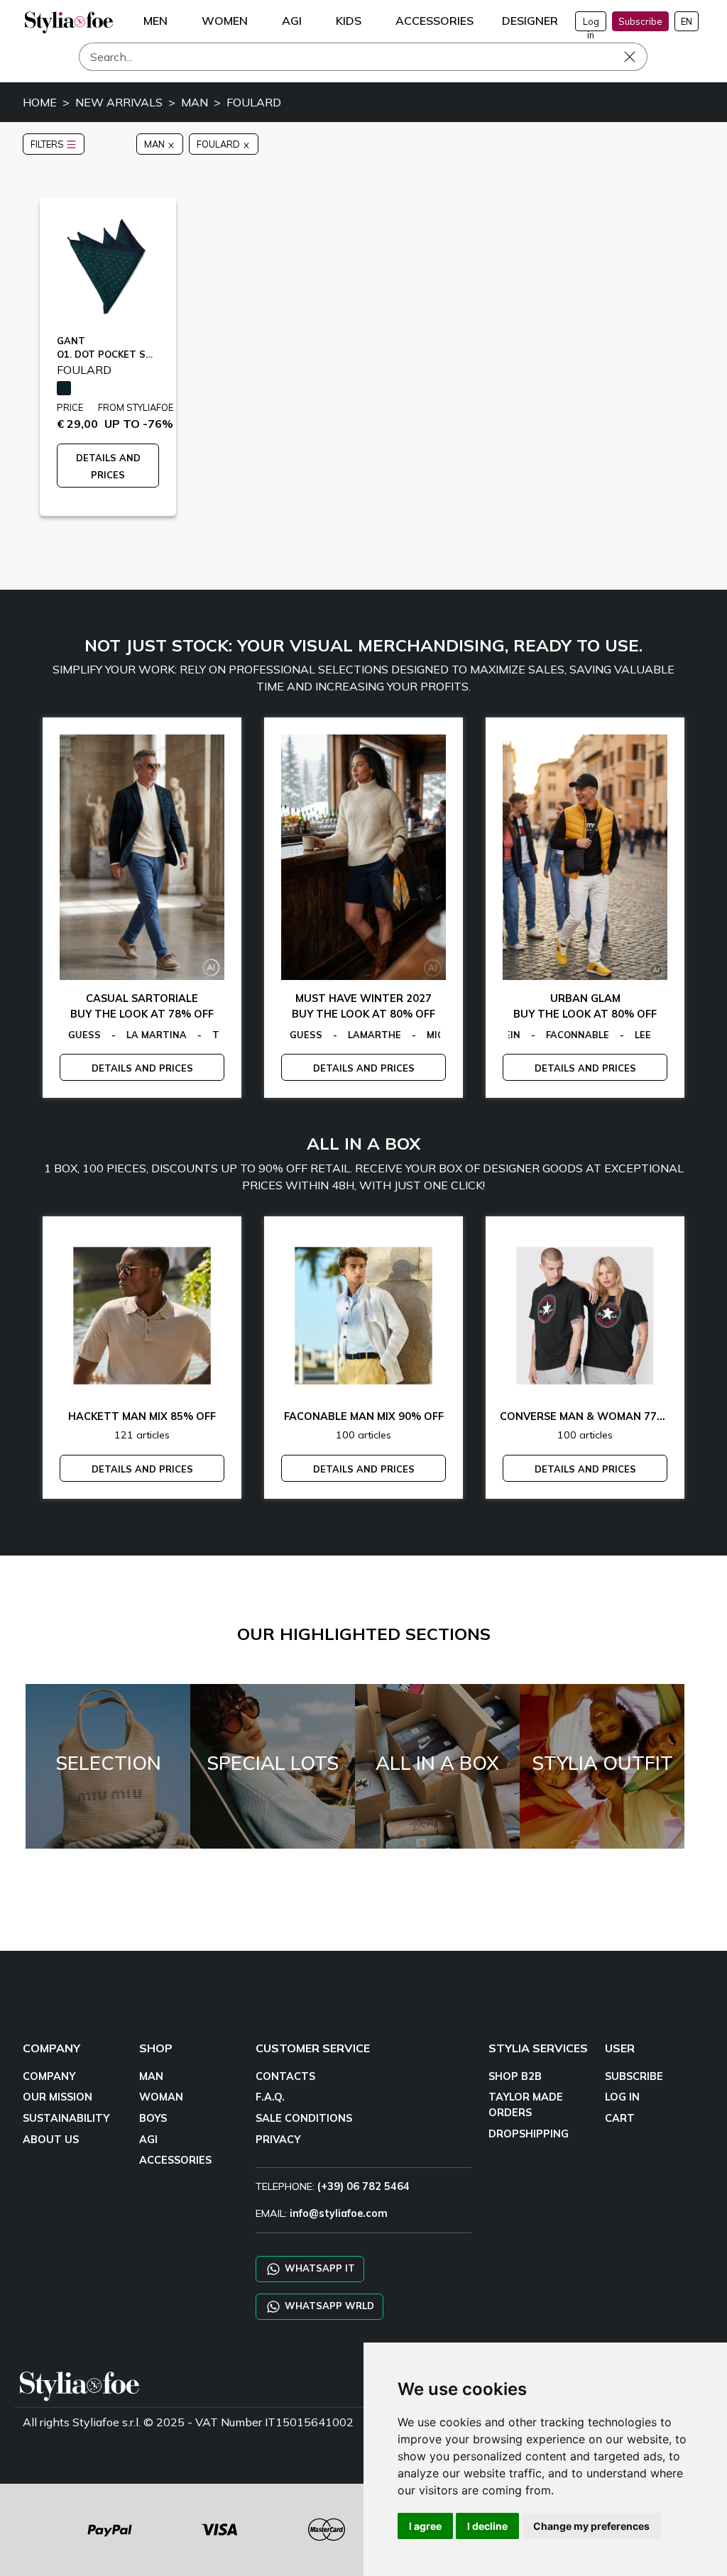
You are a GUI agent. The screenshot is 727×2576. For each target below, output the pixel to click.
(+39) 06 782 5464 (363, 2186)
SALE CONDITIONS (304, 2118)
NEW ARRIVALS (119, 102)
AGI (148, 2140)
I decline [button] (487, 2526)
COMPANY (49, 2076)
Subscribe (640, 21)
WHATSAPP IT (318, 2268)
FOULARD (254, 102)
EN (687, 21)
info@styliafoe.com (339, 2213)
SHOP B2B (515, 2076)
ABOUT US (51, 2140)
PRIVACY (278, 2140)
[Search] (640, 57)
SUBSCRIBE (634, 2076)
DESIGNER (530, 21)
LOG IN (622, 2097)
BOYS (153, 2118)
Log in (591, 23)
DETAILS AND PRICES (142, 1068)
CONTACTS (285, 2076)
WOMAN (161, 2097)
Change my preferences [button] (591, 2526)
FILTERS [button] (48, 144)
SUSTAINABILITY (66, 2118)
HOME (40, 102)
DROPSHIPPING (529, 2134)
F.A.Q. (270, 2097)
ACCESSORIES (175, 2160)
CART (620, 2118)
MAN (195, 102)
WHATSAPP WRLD (328, 2306)
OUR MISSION (58, 2097)
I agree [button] (425, 2526)
